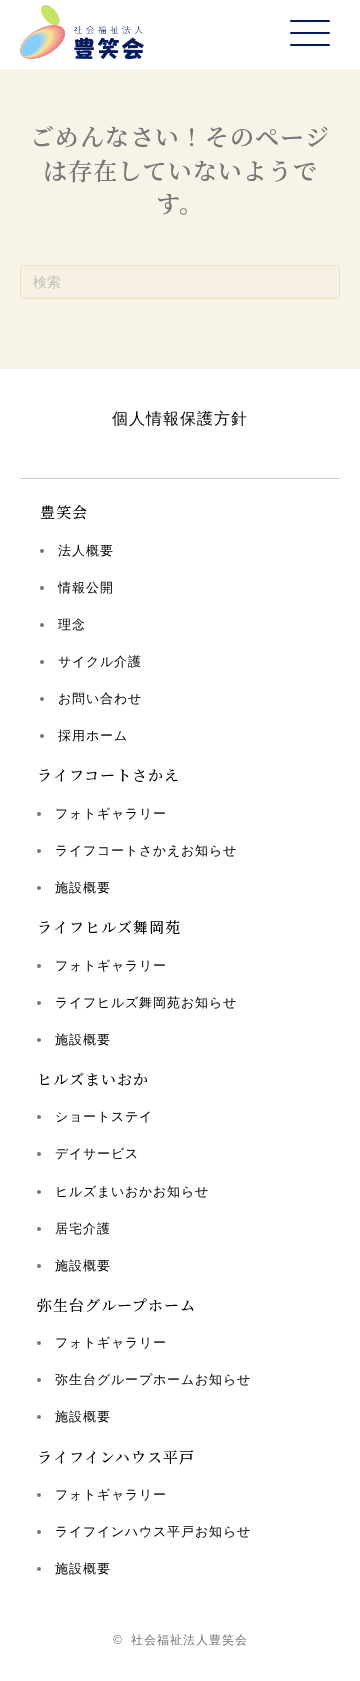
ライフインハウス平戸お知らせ (153, 1531)
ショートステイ (104, 1116)
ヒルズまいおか (93, 1078)
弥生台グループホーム (116, 1304)
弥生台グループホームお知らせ (153, 1379)
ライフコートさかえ (108, 774)
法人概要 (86, 550)
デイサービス (97, 1153)
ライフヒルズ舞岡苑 (109, 926)
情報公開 (86, 587)
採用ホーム (93, 735)
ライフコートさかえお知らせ (146, 850)
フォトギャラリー (111, 813)
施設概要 (83, 887)
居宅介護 (83, 1228)
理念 (72, 624)
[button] (310, 34)
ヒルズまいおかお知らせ (132, 1191)
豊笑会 (64, 511)
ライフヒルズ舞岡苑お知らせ (146, 1002)
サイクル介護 (100, 661)
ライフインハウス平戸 (116, 1456)
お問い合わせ (100, 698)
